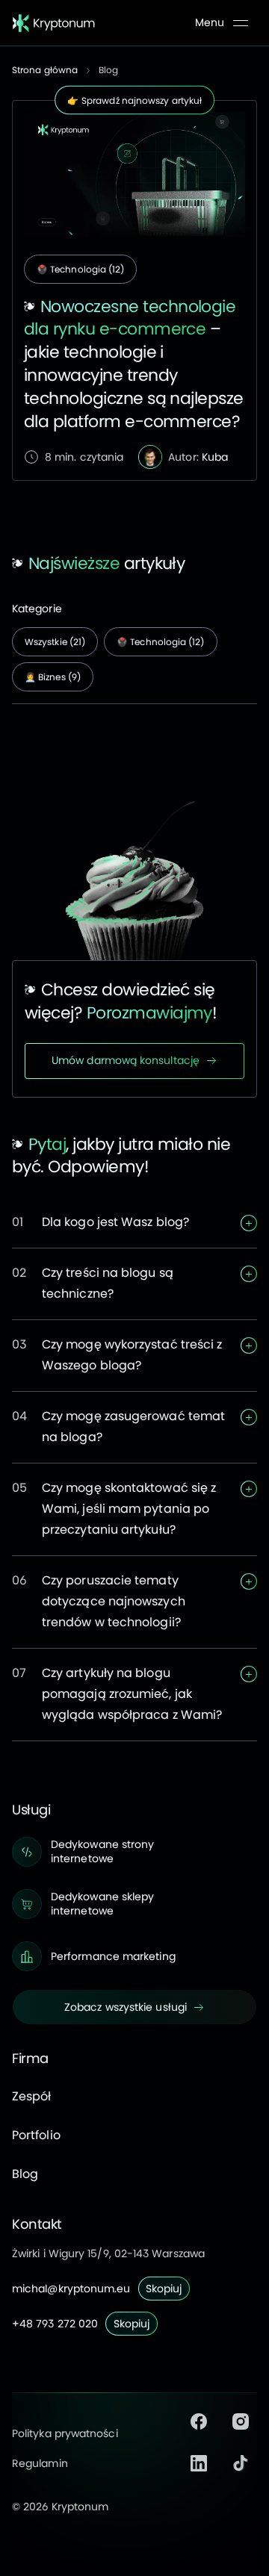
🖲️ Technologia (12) (80, 269)
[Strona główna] (54, 23)
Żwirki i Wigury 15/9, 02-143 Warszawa (108, 2253)
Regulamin (40, 2463)
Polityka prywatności (65, 2433)
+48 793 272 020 (55, 2324)
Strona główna (45, 70)
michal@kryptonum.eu (71, 2289)
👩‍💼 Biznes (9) (53, 677)
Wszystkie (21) (55, 642)
